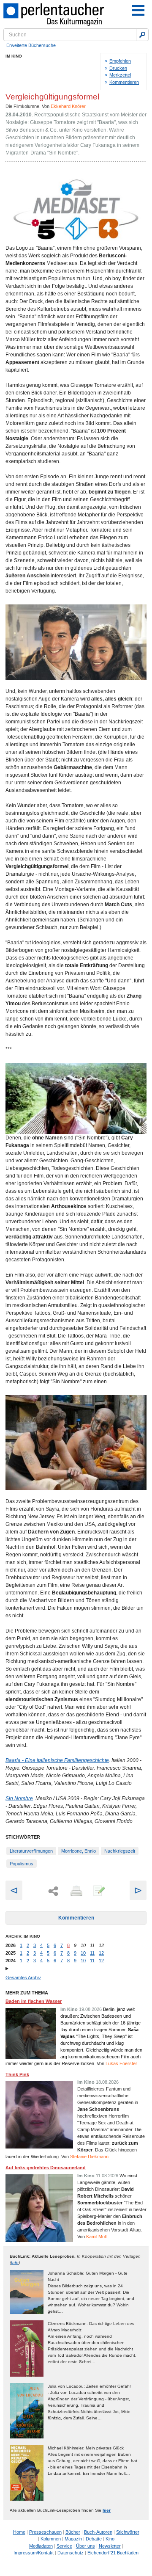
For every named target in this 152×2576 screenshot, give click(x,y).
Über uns (85, 2546)
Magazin (73, 2539)
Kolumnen (51, 2539)
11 (92, 1953)
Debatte (94, 2539)
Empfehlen (120, 61)
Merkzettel (120, 75)
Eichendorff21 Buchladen (113, 2553)
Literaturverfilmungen (31, 1851)
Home (19, 2532)
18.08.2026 (107, 2082)
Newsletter (110, 2546)
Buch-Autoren (98, 2532)
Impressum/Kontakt (34, 2553)
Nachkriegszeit (120, 1851)
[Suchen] (142, 35)
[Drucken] (76, 1892)
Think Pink (17, 2074)
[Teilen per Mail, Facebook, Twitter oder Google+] (53, 1891)
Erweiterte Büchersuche (31, 45)
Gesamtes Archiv (23, 1978)
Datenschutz (71, 2553)
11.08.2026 (107, 2176)
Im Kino (14, 56)
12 (101, 1953)
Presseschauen (45, 2532)
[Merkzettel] (98, 1892)
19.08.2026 (90, 2009)
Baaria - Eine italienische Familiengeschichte (57, 1760)
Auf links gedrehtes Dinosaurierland (46, 2168)
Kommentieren (124, 82)
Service (64, 2546)
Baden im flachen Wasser (34, 2001)
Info (15, 2263)
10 (83, 1953)
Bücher (73, 2532)
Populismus (22, 1864)
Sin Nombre (19, 1798)
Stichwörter (128, 2532)
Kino (110, 2539)
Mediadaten (41, 2546)
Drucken (118, 68)
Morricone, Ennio (79, 1851)
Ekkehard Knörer (68, 106)
